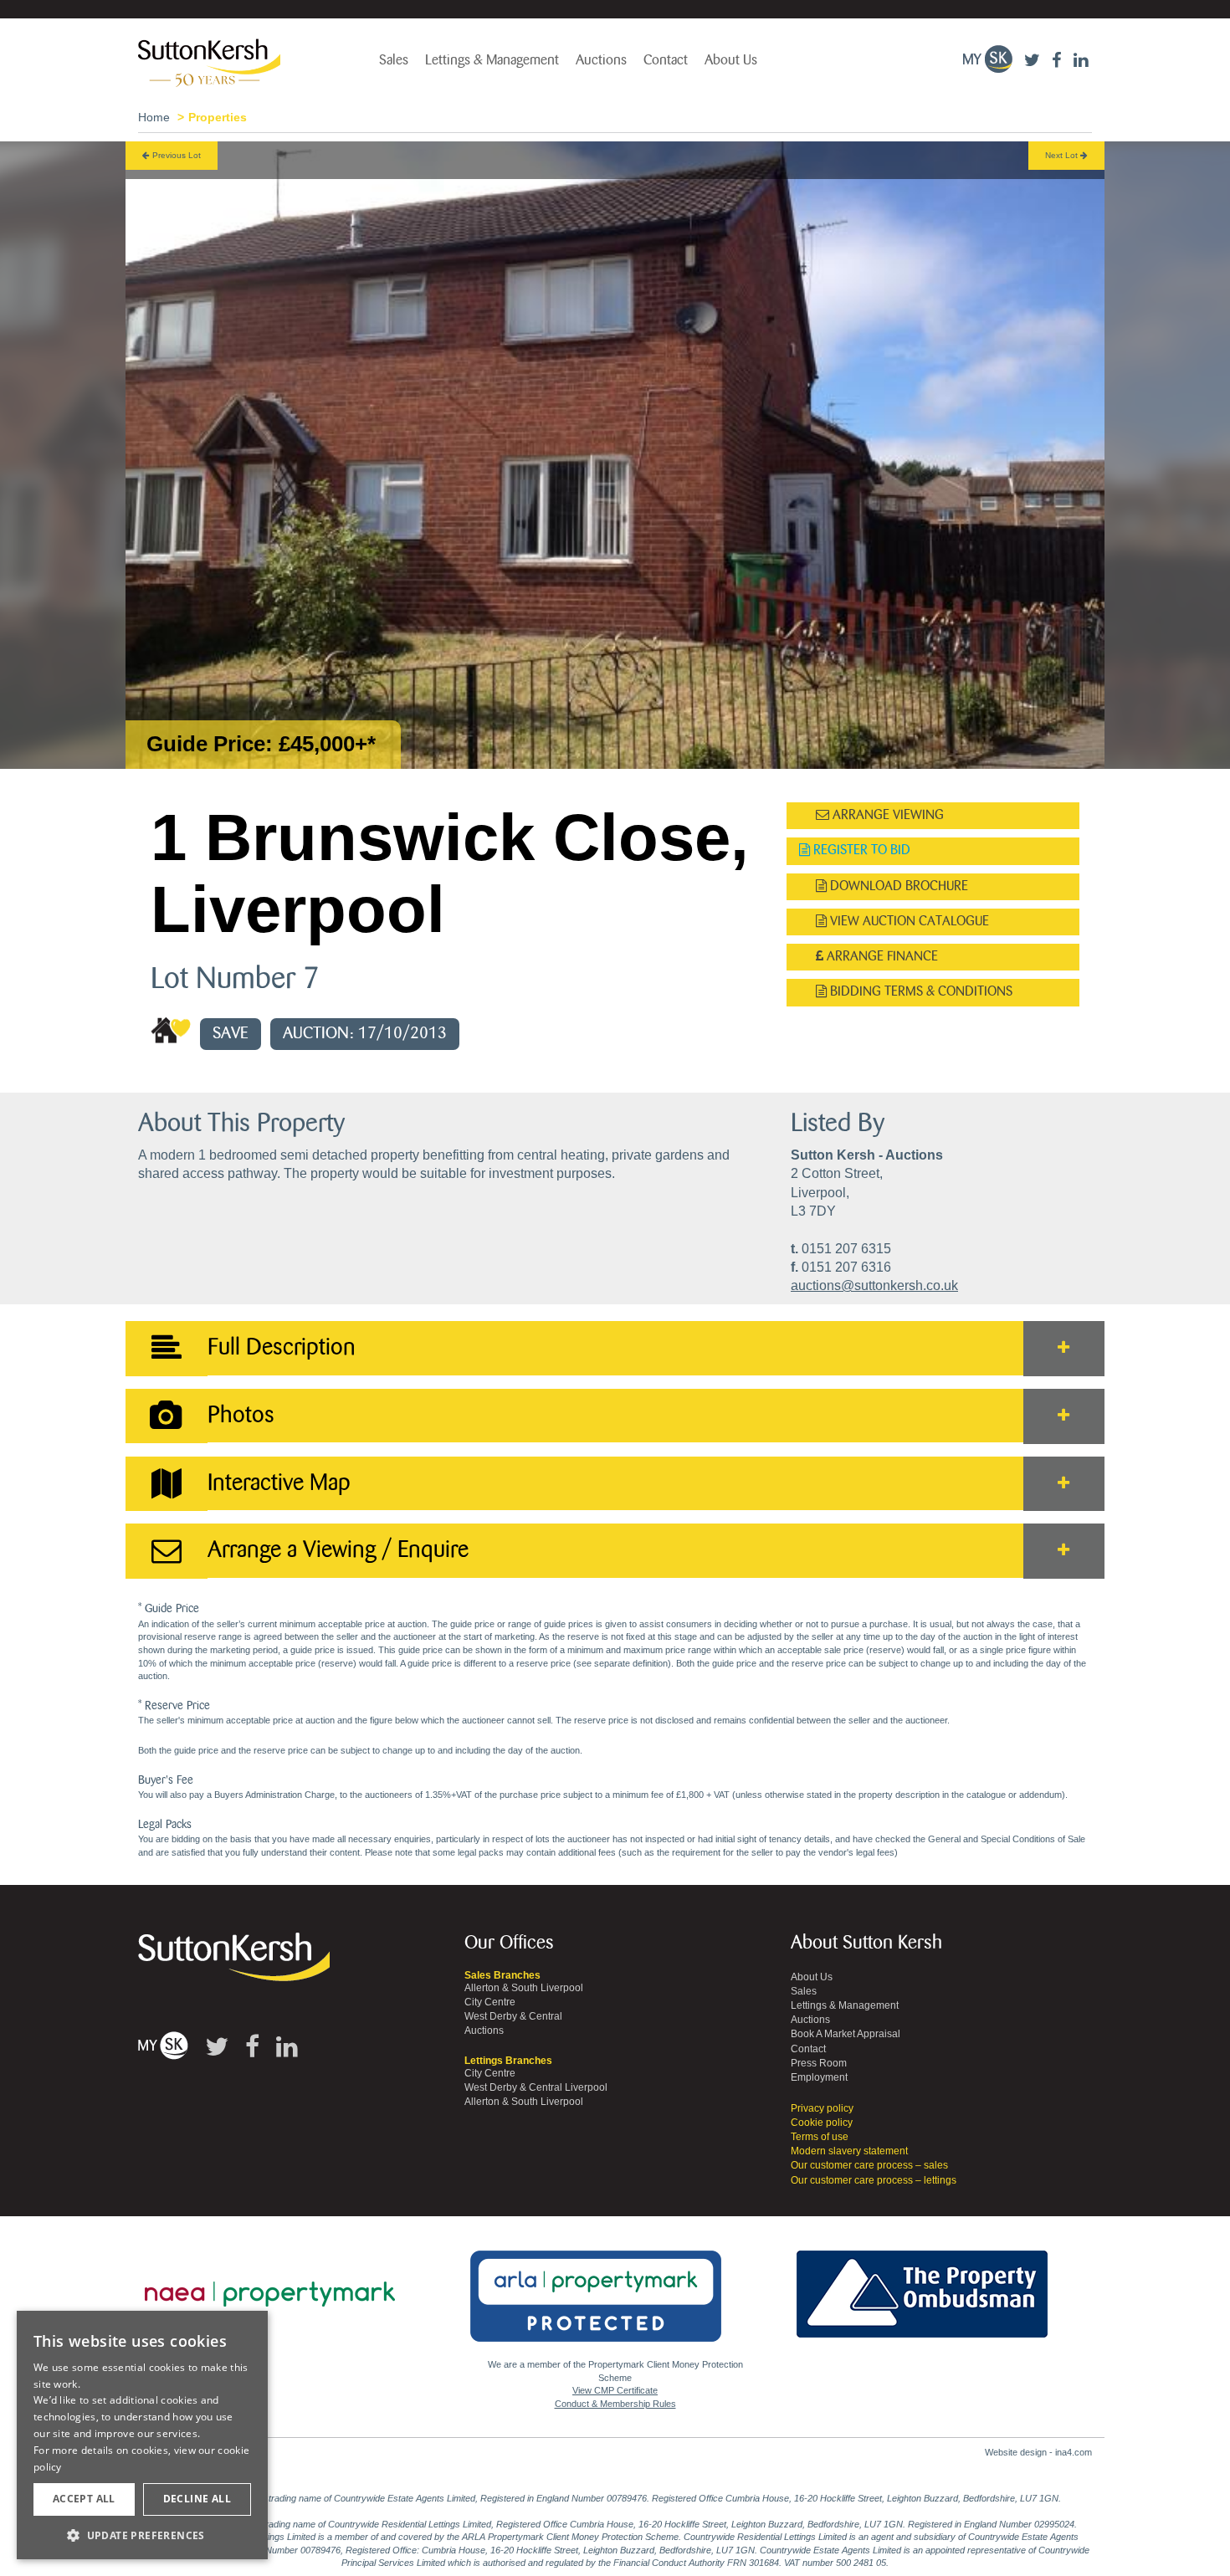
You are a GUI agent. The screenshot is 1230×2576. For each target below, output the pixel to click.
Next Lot (1063, 155)
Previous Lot (175, 155)
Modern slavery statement (849, 2151)
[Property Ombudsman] (922, 2285)
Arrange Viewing (887, 815)
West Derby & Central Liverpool (536, 2087)
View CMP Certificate (615, 2390)
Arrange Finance (881, 957)
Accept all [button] (84, 2499)
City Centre (490, 2002)
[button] (142, 2535)
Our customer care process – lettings (874, 2180)
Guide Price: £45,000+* (261, 744)
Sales (394, 60)
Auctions (601, 60)
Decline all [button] (197, 2499)
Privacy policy (822, 2108)
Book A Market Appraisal (846, 2034)
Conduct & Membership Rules (615, 2404)
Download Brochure (897, 886)
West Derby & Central (513, 2016)
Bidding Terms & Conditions (920, 992)
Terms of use (820, 2137)
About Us (731, 60)
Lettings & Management (492, 60)
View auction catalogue (908, 922)
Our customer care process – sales (869, 2165)
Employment (819, 2077)
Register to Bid (860, 850)
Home (154, 117)
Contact (666, 60)
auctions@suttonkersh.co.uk (874, 1285)
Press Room (819, 2063)
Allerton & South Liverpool (524, 1988)
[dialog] (142, 2435)
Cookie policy (822, 2123)
